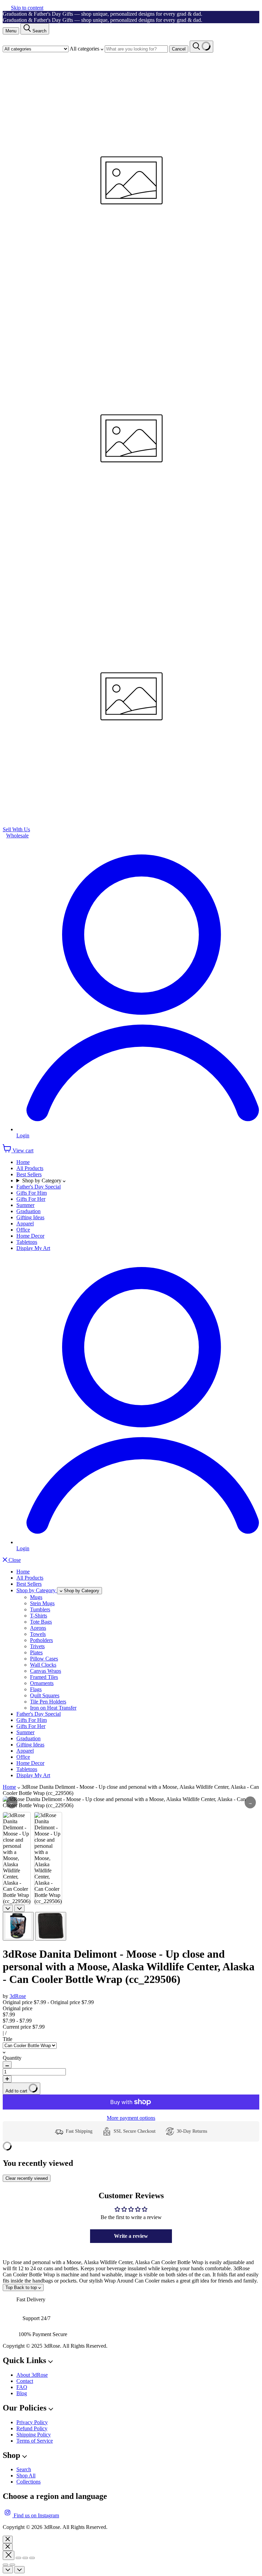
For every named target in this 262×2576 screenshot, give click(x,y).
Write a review (131, 2236)
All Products (30, 1168)
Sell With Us (16, 829)
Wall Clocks (43, 1665)
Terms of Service (35, 2441)
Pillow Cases (44, 1659)
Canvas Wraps (46, 1671)
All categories (85, 49)
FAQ (22, 2387)
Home (23, 1162)
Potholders (41, 1640)
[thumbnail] (18, 1926)
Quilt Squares (45, 1695)
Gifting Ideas (30, 1217)
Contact (25, 2381)
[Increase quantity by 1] (7, 2079)
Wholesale (17, 836)
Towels (38, 1634)
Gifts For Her (31, 1199)
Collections (28, 2482)
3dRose (18, 1996)
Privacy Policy (32, 2422)
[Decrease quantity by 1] (7, 2065)
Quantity (12, 2058)
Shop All (26, 2476)
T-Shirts (39, 1616)
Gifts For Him (32, 1193)
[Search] (201, 47)
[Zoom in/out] (32, 2558)
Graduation (28, 1211)
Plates (36, 1652)
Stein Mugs (42, 1603)
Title (8, 2039)
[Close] (8, 2539)
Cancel (179, 49)
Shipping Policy (34, 2435)
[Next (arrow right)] (12, 2565)
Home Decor (30, 1236)
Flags (36, 1689)
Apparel (25, 1224)
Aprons (38, 1628)
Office (23, 1230)
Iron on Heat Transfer (53, 1708)
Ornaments (42, 1683)
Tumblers (40, 1609)
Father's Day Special (39, 1187)
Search (24, 2469)
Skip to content (27, 8)
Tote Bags (41, 1622)
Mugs (36, 1597)
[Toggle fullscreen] (25, 2558)
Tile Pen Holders (48, 1702)
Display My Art (33, 1248)
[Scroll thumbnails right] (19, 1908)
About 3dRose (32, 2375)
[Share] (18, 2558)
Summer (25, 1205)
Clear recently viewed (27, 2178)
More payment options (131, 2118)
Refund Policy (32, 2428)
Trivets (37, 1646)
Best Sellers (29, 1174)
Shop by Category (42, 1181)
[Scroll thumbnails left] (8, 1908)
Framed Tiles (44, 1677)
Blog (22, 2393)
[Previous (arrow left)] (5, 2565)
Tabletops (27, 1242)
